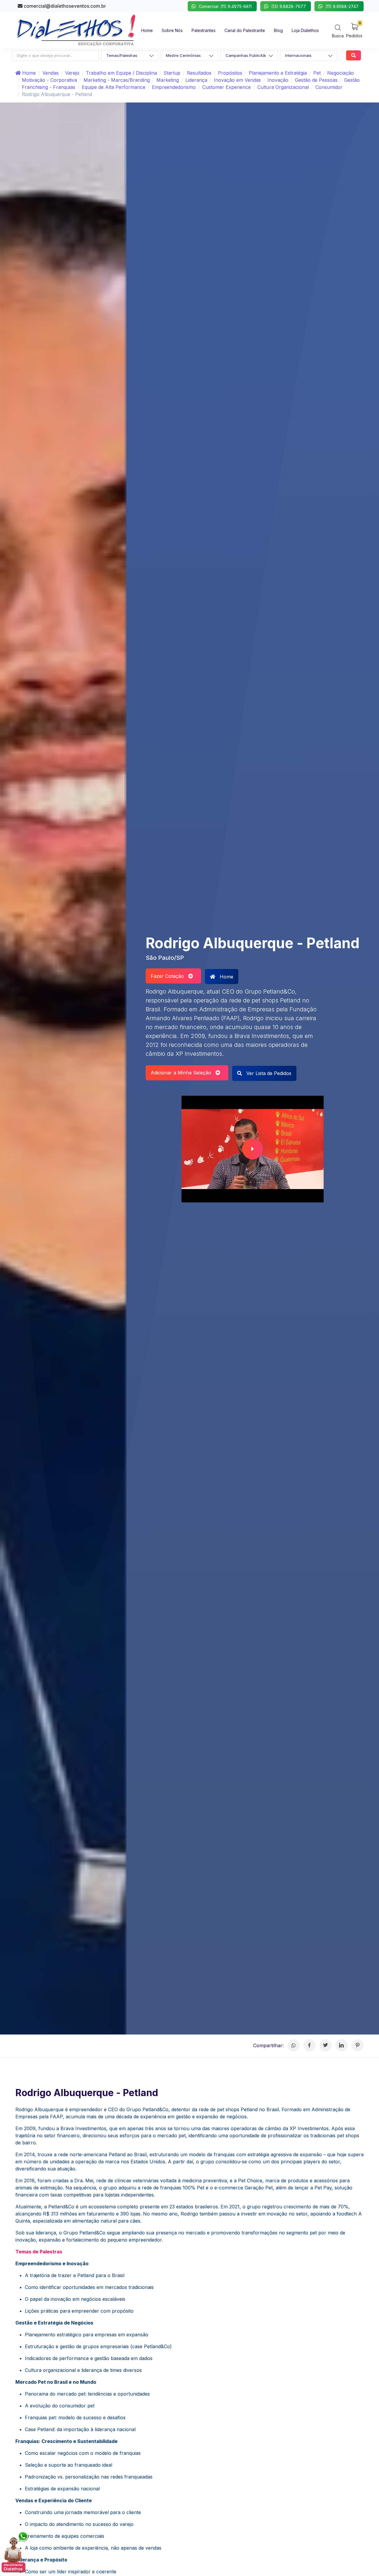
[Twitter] (326, 2045)
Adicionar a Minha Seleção (183, 1073)
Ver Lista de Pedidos (268, 1073)
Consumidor (329, 87)
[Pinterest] (358, 2045)
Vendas (50, 73)
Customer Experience (227, 87)
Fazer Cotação (170, 976)
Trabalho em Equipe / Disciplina (121, 73)
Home (28, 73)
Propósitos (230, 73)
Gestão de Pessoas (316, 80)
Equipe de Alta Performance (114, 87)
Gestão (352, 80)
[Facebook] (310, 2045)
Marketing (168, 80)
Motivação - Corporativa (49, 80)
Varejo (72, 73)
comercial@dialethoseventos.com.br (64, 6)
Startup (172, 73)
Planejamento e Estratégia (278, 73)
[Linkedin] (342, 2045)
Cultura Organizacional (283, 87)
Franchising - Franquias (49, 87)
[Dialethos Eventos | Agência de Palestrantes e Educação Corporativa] (76, 30)
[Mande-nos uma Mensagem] (15, 2552)
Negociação (341, 73)
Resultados (199, 73)
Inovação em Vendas (237, 80)
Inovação (278, 80)
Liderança (196, 80)
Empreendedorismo (174, 87)
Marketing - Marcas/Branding (117, 80)
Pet (317, 73)
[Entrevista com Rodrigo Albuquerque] (253, 1149)
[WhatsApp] (294, 2045)
